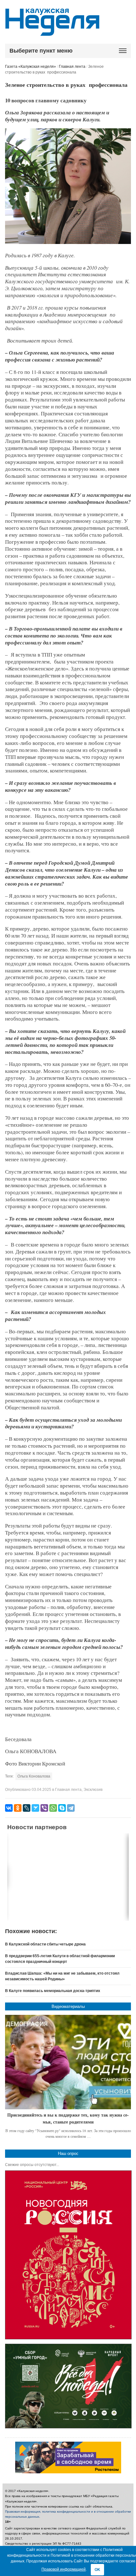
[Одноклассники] (18, 1808)
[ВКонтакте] (9, 1808)
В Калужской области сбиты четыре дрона (45, 1944)
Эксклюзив (93, 1790)
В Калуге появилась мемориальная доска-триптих (53, 1991)
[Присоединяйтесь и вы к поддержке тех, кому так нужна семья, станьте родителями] (68, 2062)
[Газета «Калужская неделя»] (52, 32)
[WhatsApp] (53, 1808)
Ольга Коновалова (34, 1776)
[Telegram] (71, 1808)
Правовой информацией (64, 2569)
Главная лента (72, 67)
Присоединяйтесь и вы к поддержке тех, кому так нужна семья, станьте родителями (68, 2118)
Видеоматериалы (68, 2006)
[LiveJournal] (27, 1808)
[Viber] (44, 1808)
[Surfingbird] (35, 1808)
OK (97, 2570)
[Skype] (62, 1808)
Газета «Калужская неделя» (31, 67)
